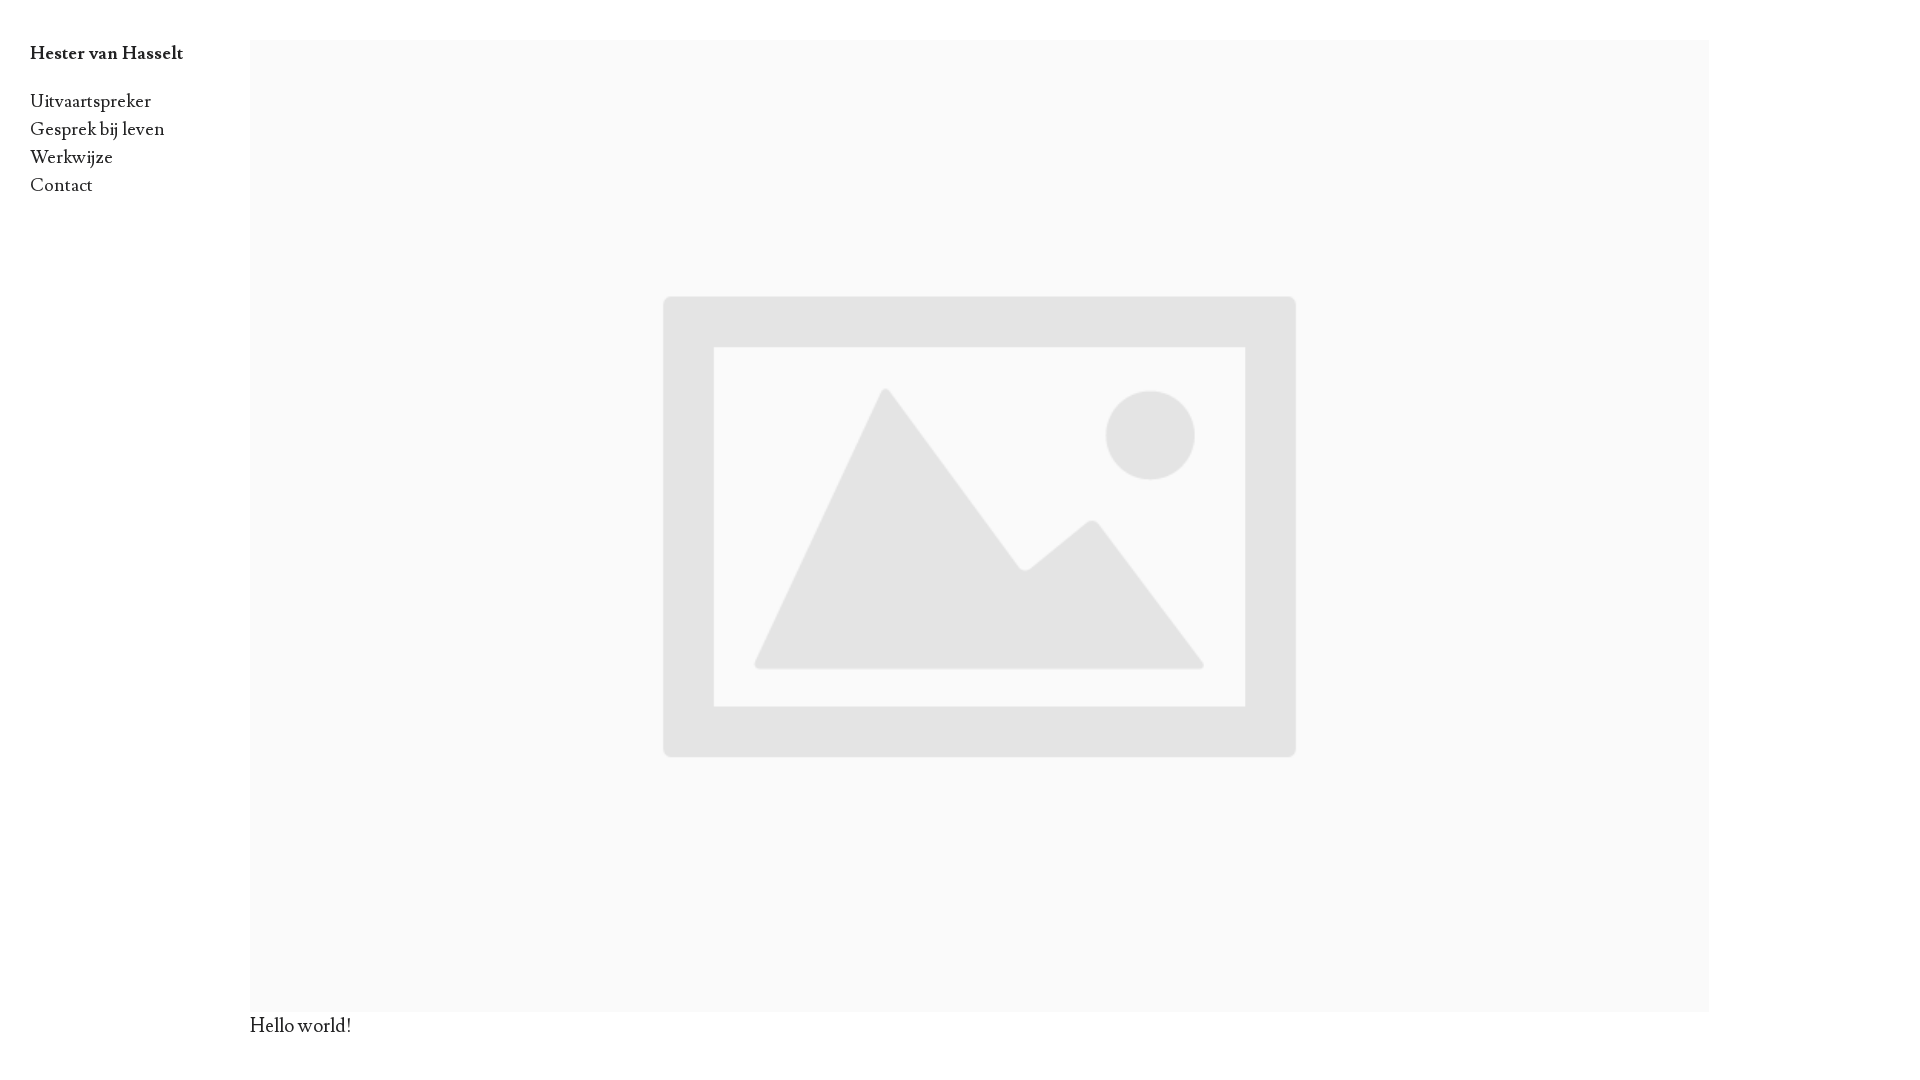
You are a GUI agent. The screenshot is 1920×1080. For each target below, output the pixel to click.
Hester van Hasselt (106, 53)
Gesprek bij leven (97, 129)
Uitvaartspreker (90, 101)
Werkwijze (71, 157)
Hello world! (301, 1026)
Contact (61, 185)
